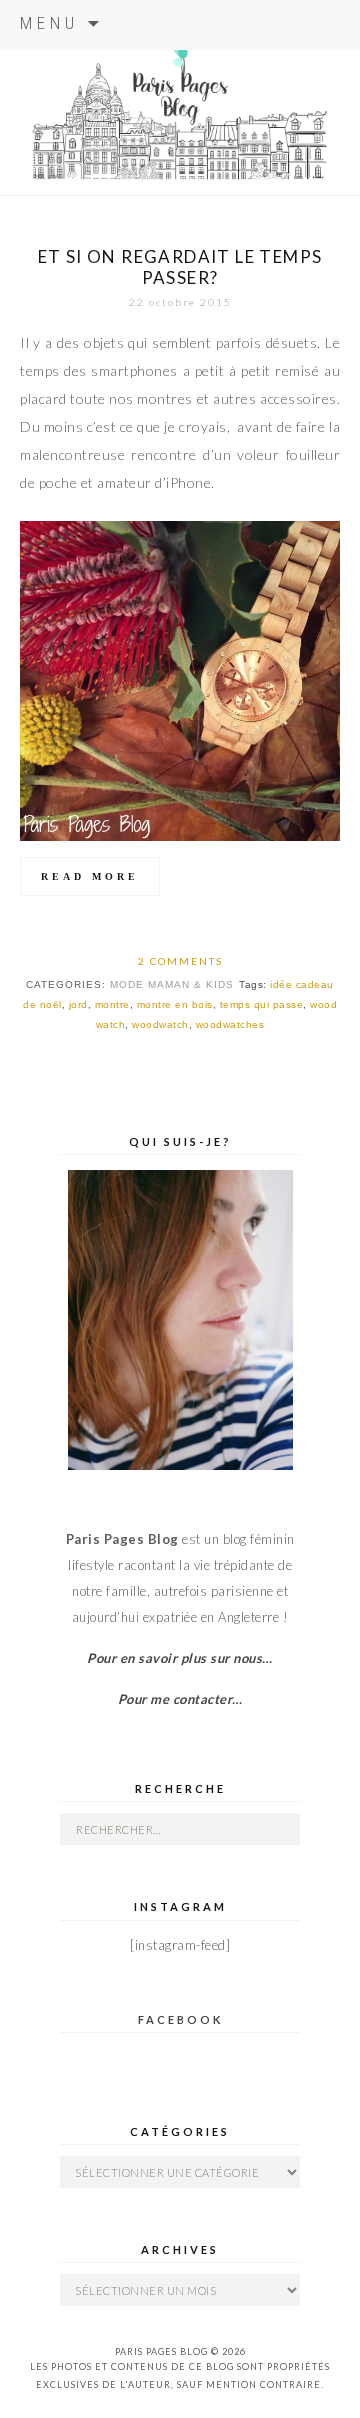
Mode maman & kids (172, 984)
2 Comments (180, 961)
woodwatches (230, 1024)
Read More (90, 876)
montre (112, 1004)
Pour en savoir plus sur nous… (180, 1658)
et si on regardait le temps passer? (180, 267)
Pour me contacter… (180, 1699)
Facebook (180, 2019)
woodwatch (160, 1024)
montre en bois (175, 1004)
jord (78, 1004)
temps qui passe (262, 1004)
